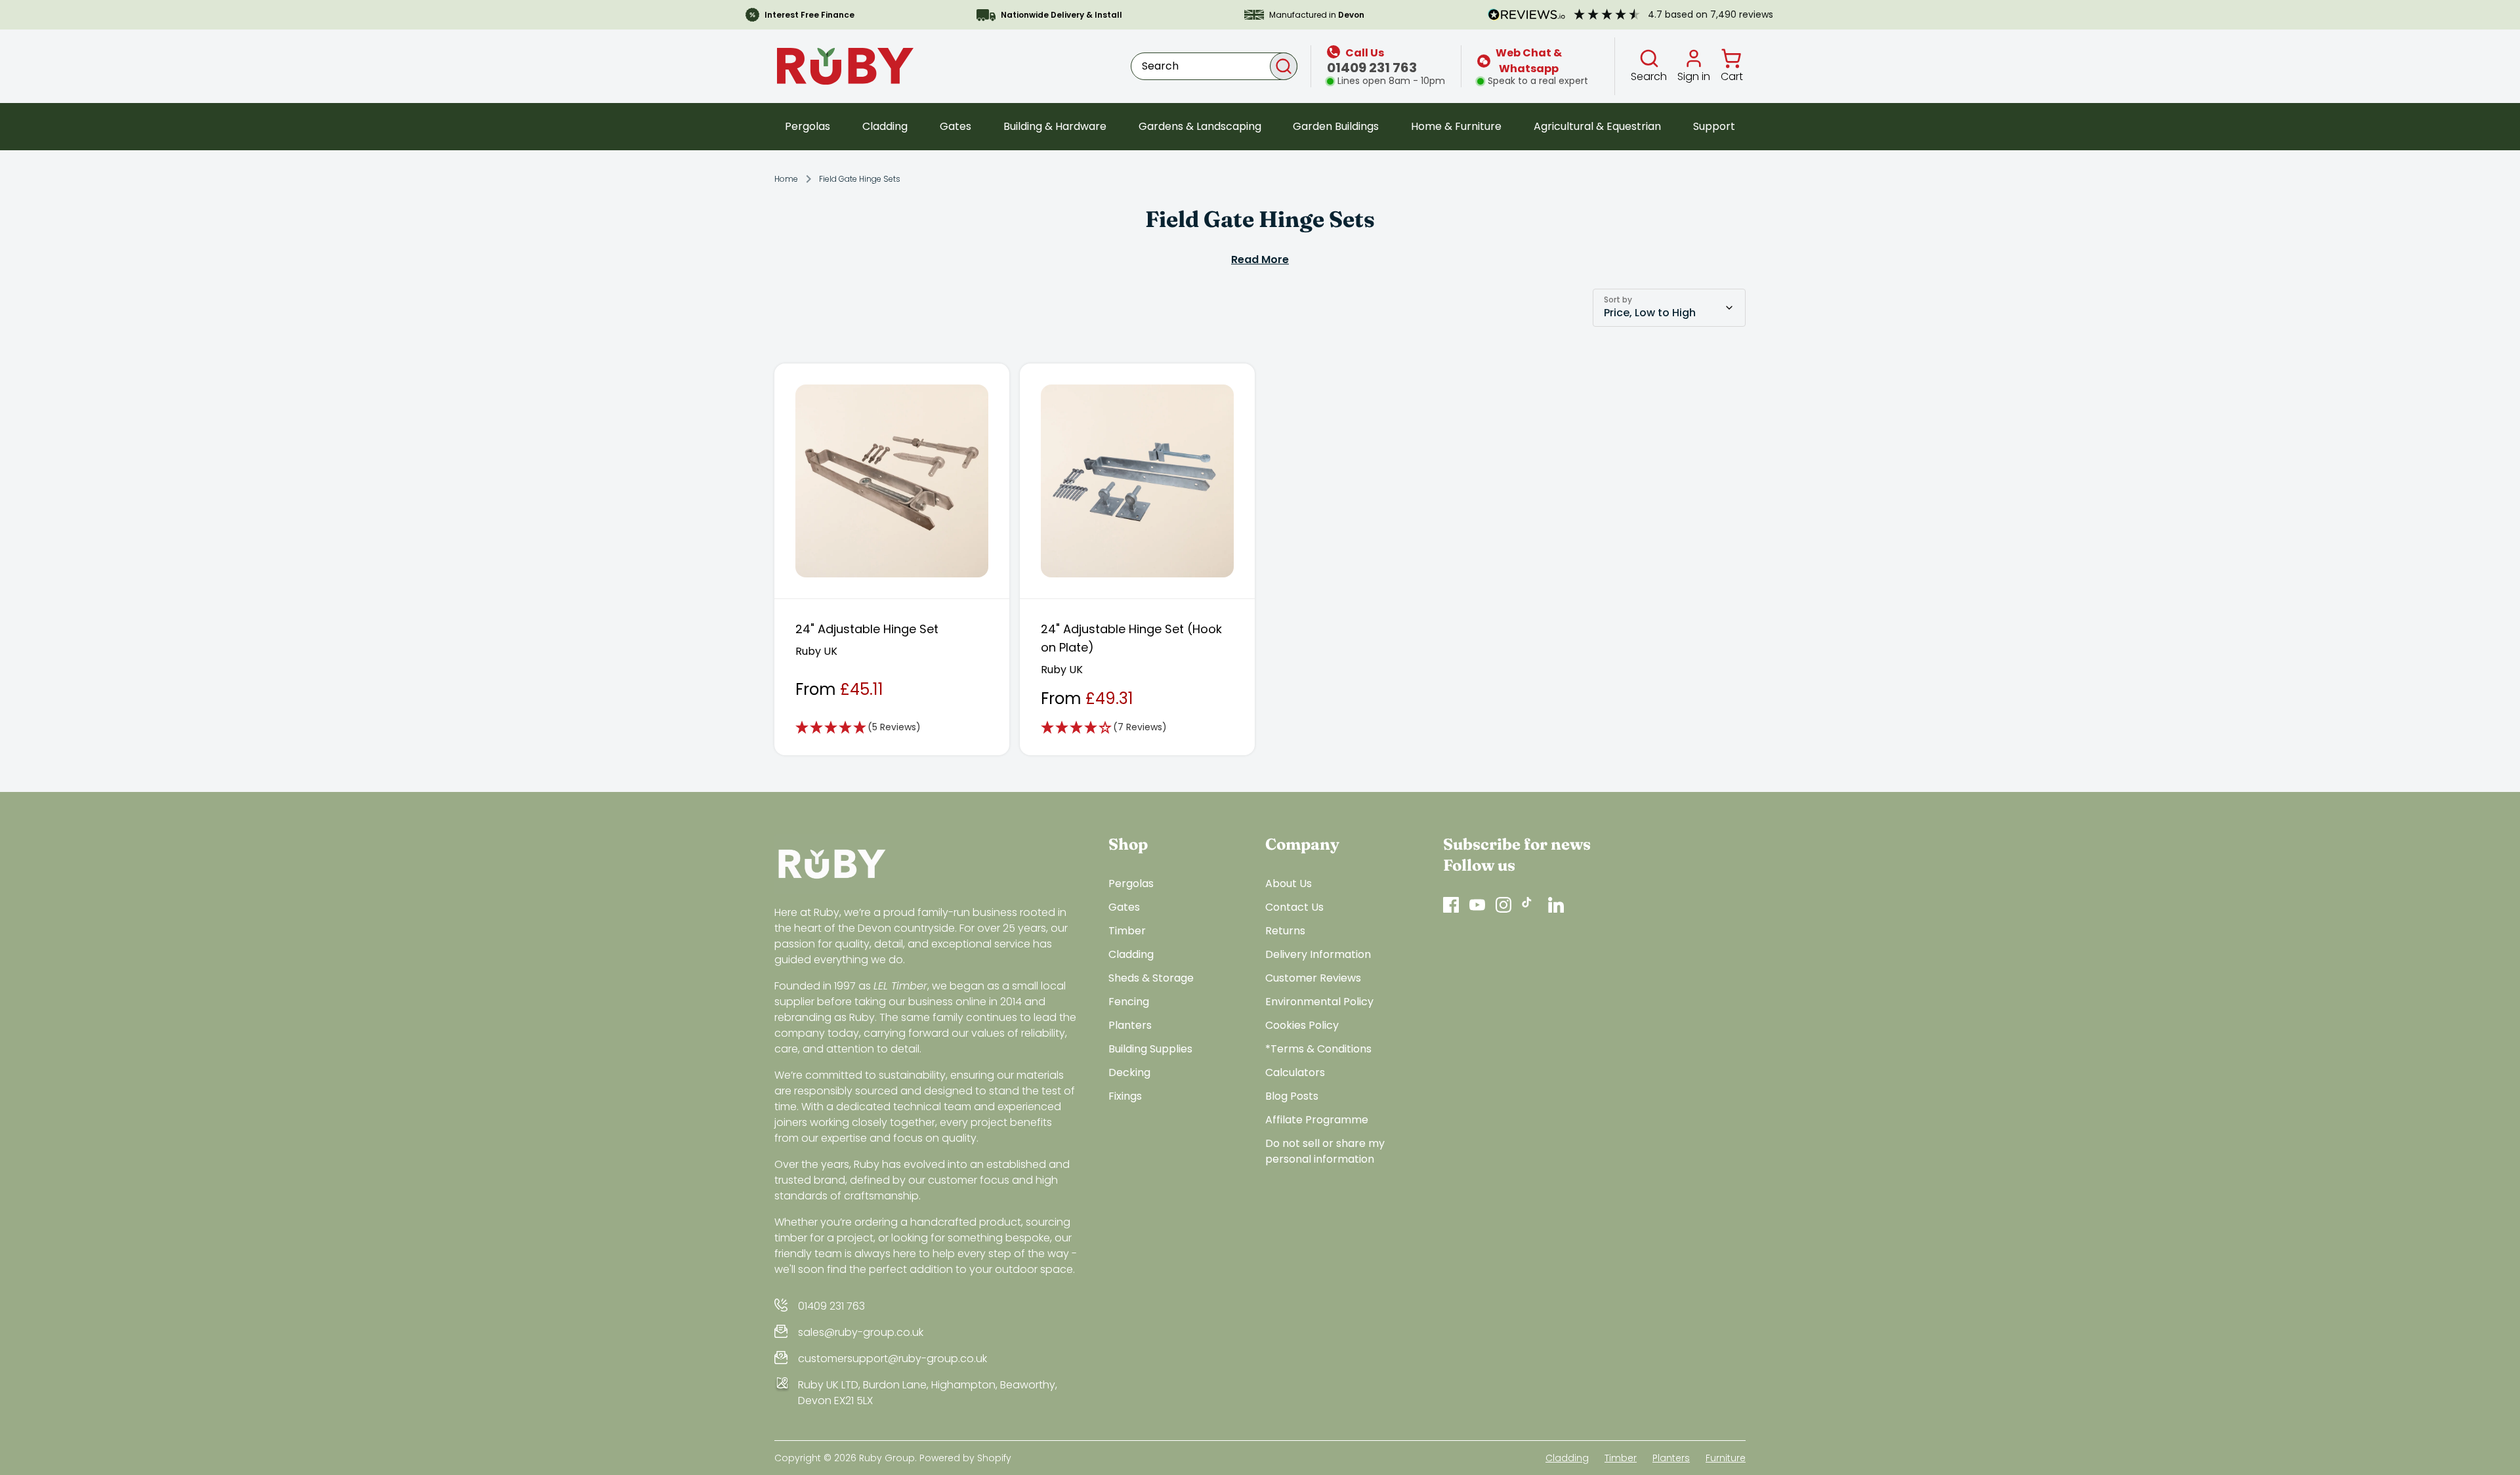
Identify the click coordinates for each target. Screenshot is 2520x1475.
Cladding (885, 126)
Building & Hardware (1055, 126)
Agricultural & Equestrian (1597, 126)
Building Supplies (1150, 1049)
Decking (1129, 1072)
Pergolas (808, 126)
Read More (1260, 260)
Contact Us (1294, 907)
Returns (1285, 931)
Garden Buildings (1336, 126)
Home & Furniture (1456, 126)
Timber (1127, 931)
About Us (1289, 883)
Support (1714, 126)
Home (786, 179)
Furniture (1726, 1458)
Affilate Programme (1317, 1120)
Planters (1130, 1025)
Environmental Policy (1319, 1002)
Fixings (1125, 1096)
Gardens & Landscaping (1200, 126)
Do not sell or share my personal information (1325, 1151)
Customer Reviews (1313, 978)
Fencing (1129, 1002)
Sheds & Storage (1151, 978)
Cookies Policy (1302, 1025)
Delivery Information (1318, 954)
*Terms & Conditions (1318, 1049)
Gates (955, 126)
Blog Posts (1292, 1096)
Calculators (1295, 1072)
